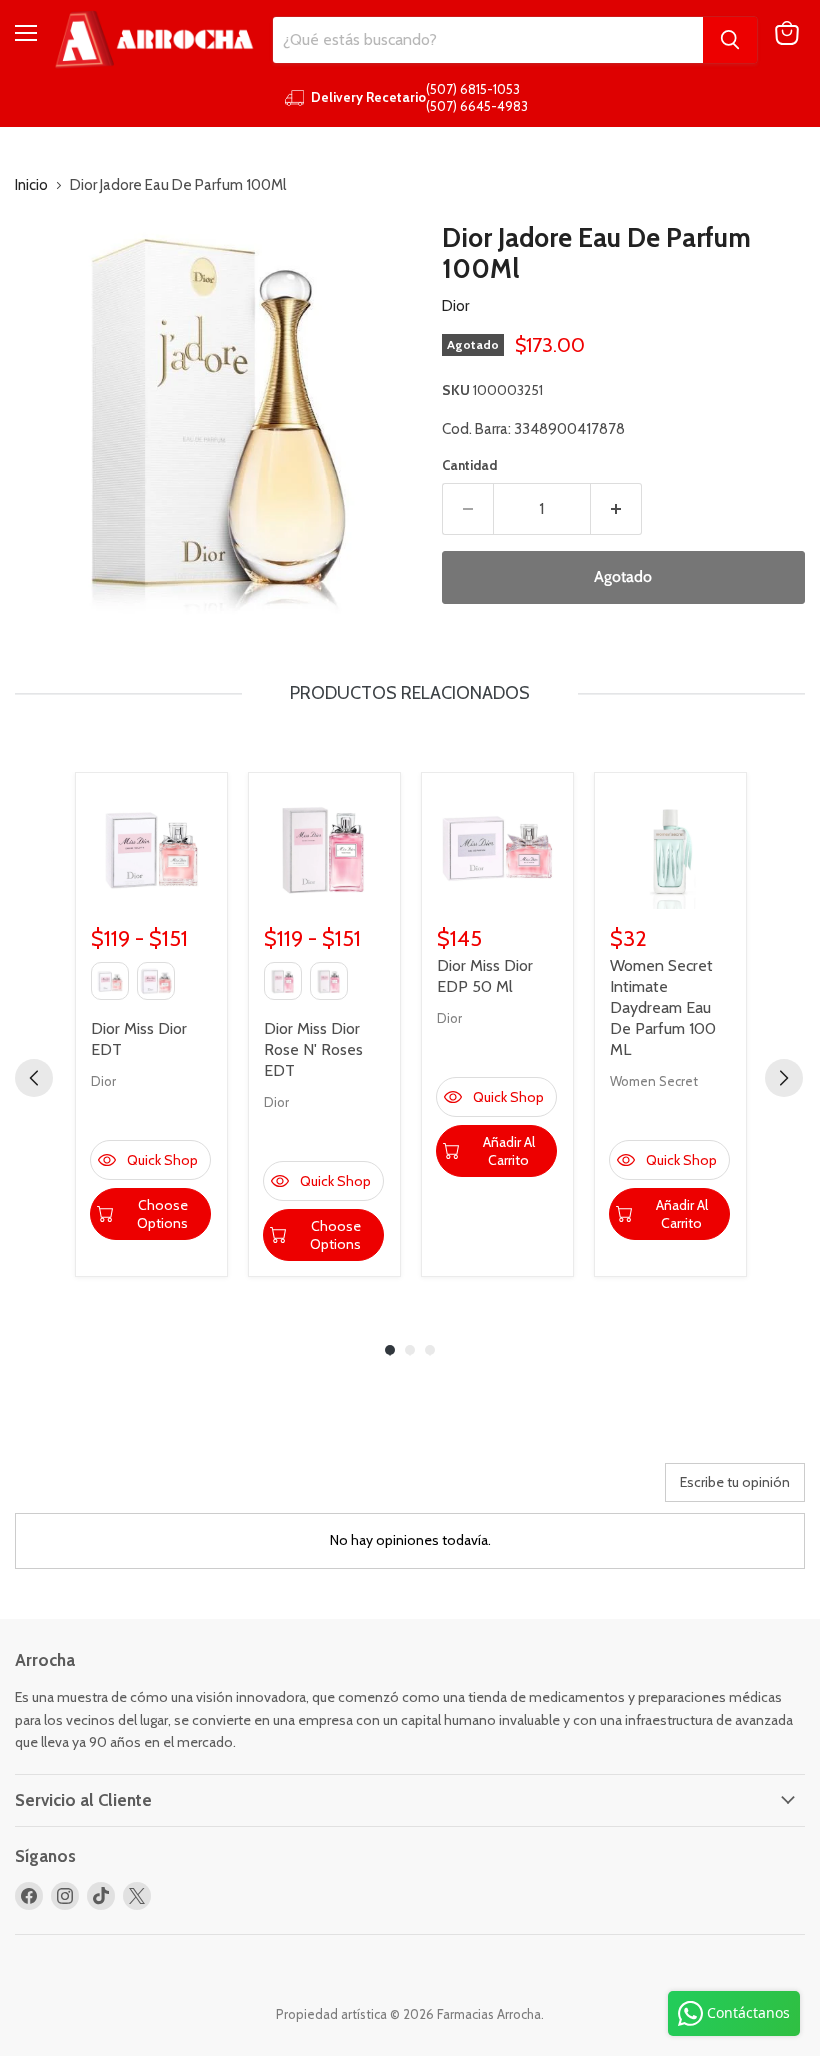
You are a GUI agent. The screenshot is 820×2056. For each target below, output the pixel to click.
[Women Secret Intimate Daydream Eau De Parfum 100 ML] (670, 848)
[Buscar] (730, 40)
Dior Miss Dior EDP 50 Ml (485, 976)
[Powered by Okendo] (105, 1490)
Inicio (31, 185)
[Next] (784, 1078)
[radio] (110, 981)
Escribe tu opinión (735, 1482)
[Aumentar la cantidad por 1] (616, 509)
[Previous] (34, 1078)
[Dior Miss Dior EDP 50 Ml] (497, 848)
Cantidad (469, 465)
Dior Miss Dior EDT (139, 1039)
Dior (455, 306)
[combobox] (488, 40)
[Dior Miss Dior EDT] (151, 848)
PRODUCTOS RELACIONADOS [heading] (410, 693)
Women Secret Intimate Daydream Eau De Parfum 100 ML (663, 1007)
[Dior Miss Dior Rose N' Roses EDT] (324, 848)
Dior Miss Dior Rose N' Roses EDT (313, 1049)
